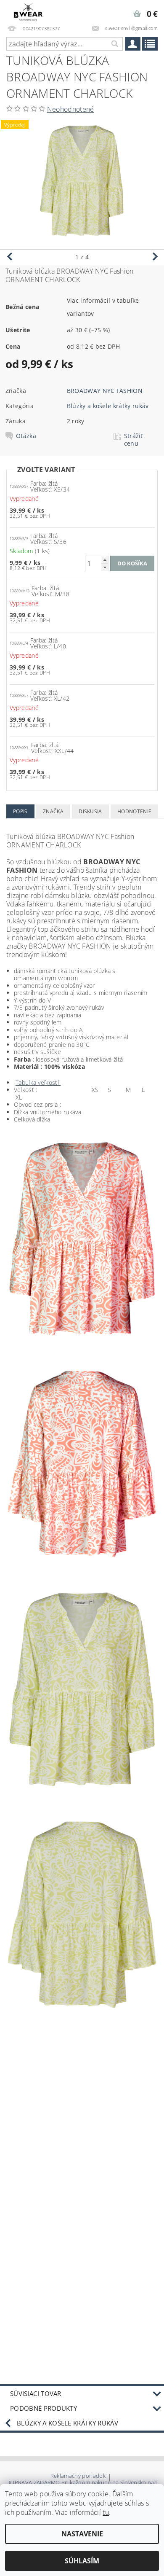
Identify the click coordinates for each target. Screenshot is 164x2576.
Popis (20, 811)
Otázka (26, 436)
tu (106, 2512)
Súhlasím (82, 2561)
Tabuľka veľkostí (38, 1082)
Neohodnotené (71, 109)
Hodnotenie (134, 811)
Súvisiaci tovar (36, 2393)
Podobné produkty (44, 2408)
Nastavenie (82, 2534)
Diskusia (90, 811)
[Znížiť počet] (105, 567)
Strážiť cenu (134, 440)
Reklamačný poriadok (78, 2476)
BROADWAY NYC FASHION (105, 391)
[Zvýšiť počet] (105, 560)
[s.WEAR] (28, 11)
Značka (53, 811)
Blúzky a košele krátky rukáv (108, 406)
